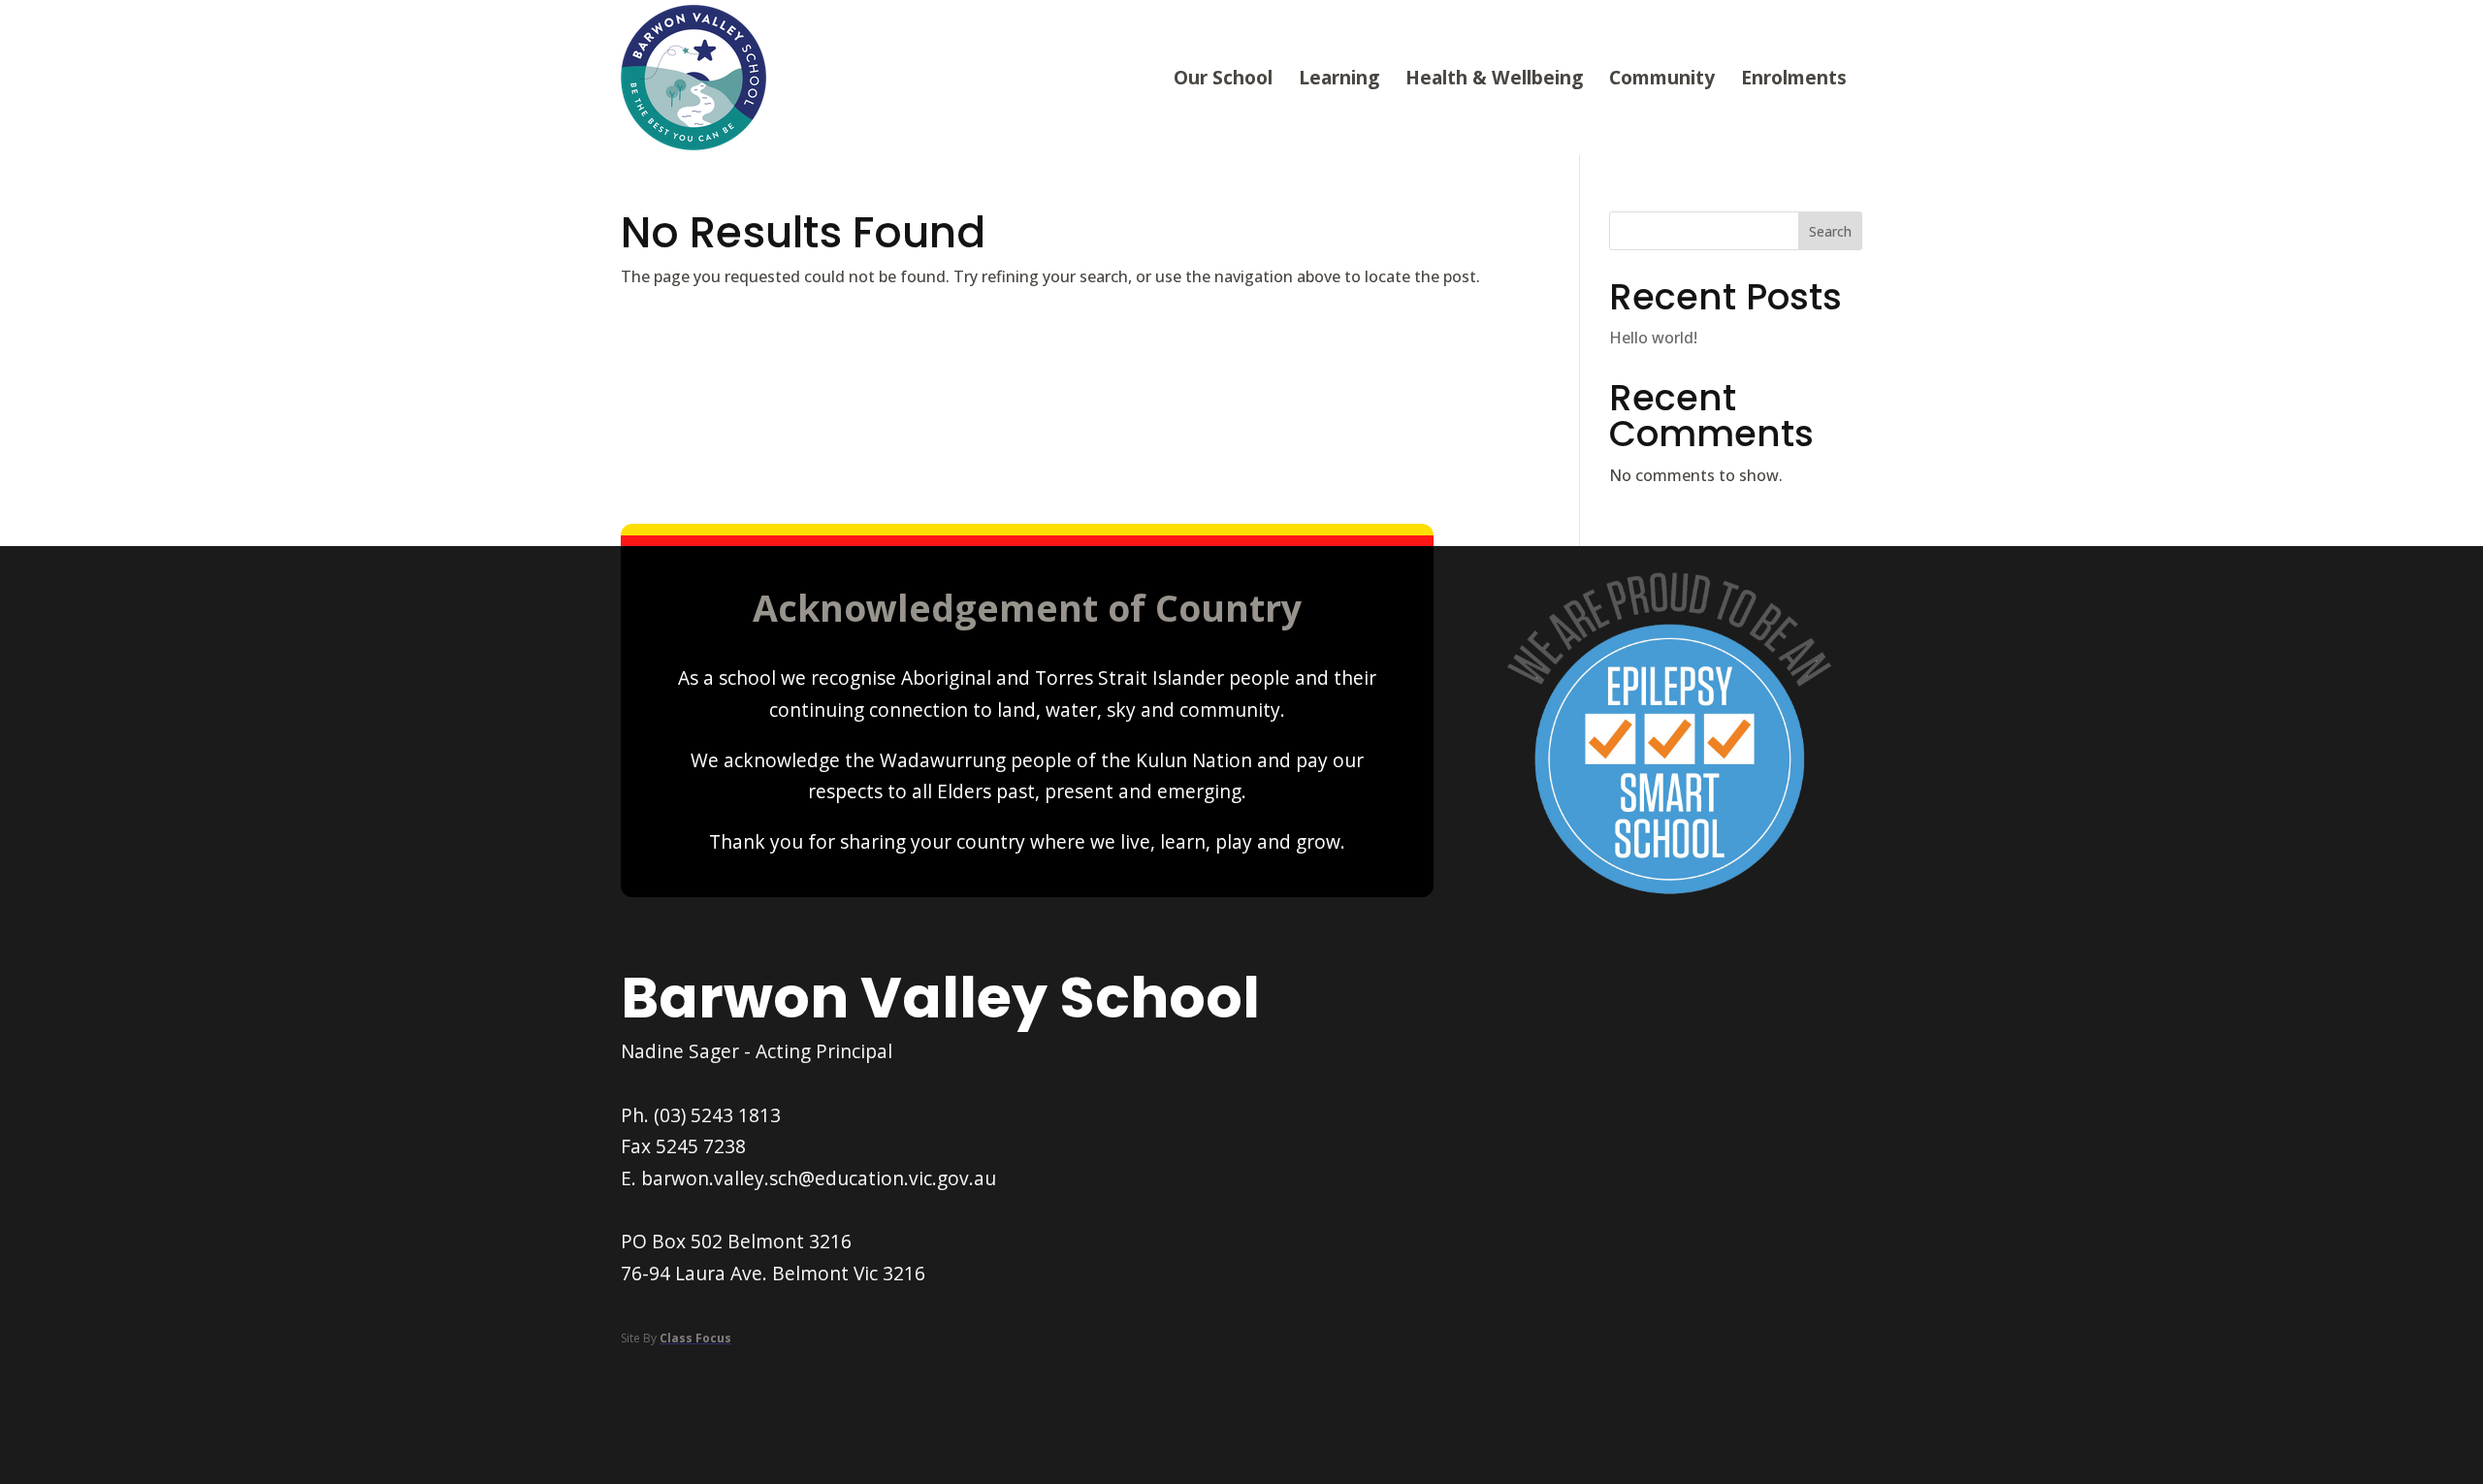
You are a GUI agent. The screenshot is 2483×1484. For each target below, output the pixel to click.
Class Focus (695, 1338)
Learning (1339, 77)
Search (1830, 231)
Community (1662, 77)
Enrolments (1794, 77)
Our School (1223, 77)
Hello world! (1653, 338)
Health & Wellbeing (1494, 77)
